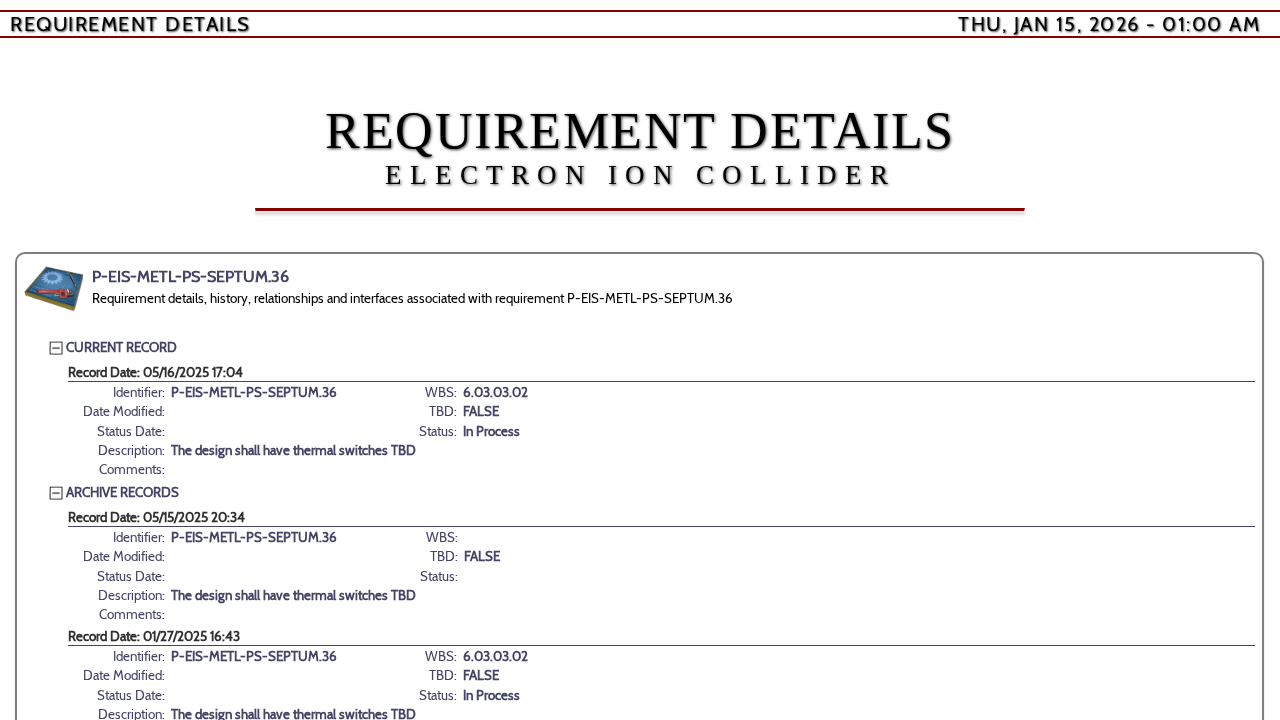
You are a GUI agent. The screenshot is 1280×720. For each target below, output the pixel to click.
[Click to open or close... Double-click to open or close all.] (54, 289)
